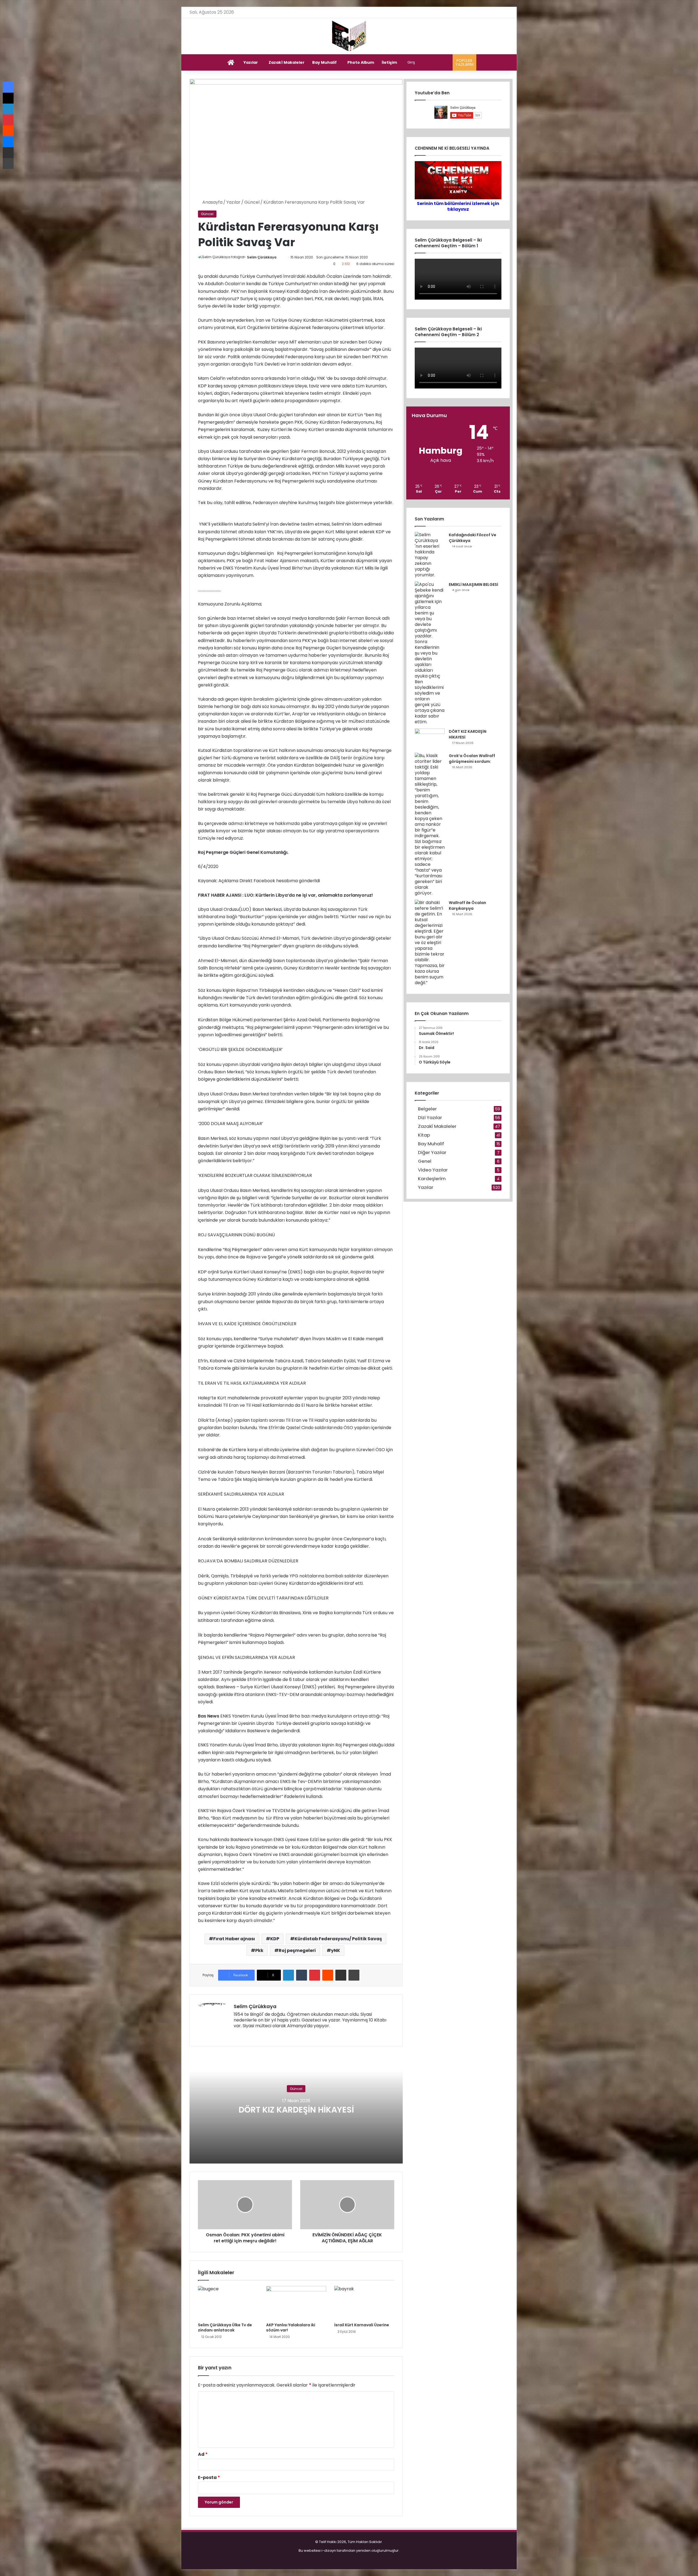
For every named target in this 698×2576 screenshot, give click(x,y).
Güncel (252, 202)
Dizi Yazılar (430, 1118)
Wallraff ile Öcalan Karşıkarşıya (467, 906)
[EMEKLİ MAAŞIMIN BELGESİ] (430, 653)
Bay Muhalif (324, 62)
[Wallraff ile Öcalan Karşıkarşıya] (430, 943)
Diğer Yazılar (432, 1153)
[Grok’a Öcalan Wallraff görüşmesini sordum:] (430, 824)
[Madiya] (349, 36)
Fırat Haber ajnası (234, 1939)
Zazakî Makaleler (287, 62)
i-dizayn (329, 2551)
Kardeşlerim (432, 1179)
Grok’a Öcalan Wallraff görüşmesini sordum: (472, 759)
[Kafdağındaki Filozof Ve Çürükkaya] (430, 555)
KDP (275, 1939)
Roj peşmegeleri (297, 1950)
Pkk (259, 1950)
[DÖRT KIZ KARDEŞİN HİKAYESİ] (430, 739)
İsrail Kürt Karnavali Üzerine (362, 2325)
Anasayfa (212, 202)
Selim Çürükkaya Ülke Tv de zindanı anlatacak (225, 2328)
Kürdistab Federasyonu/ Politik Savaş (338, 1939)
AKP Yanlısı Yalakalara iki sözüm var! (291, 2328)
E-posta (209, 2477)
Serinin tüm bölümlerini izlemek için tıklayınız (458, 206)
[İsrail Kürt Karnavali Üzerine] (364, 2303)
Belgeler (427, 1109)
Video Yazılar (433, 1170)
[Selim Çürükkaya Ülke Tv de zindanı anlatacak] (228, 2303)
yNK (336, 1950)
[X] (250, 2035)
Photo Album (361, 62)
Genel (425, 1161)
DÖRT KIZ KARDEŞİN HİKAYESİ (296, 2110)
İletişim (389, 62)
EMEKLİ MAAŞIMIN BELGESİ (473, 585)
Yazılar (251, 62)
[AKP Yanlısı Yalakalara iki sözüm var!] (296, 2303)
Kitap (424, 1135)
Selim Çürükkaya (262, 257)
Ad (203, 2454)
